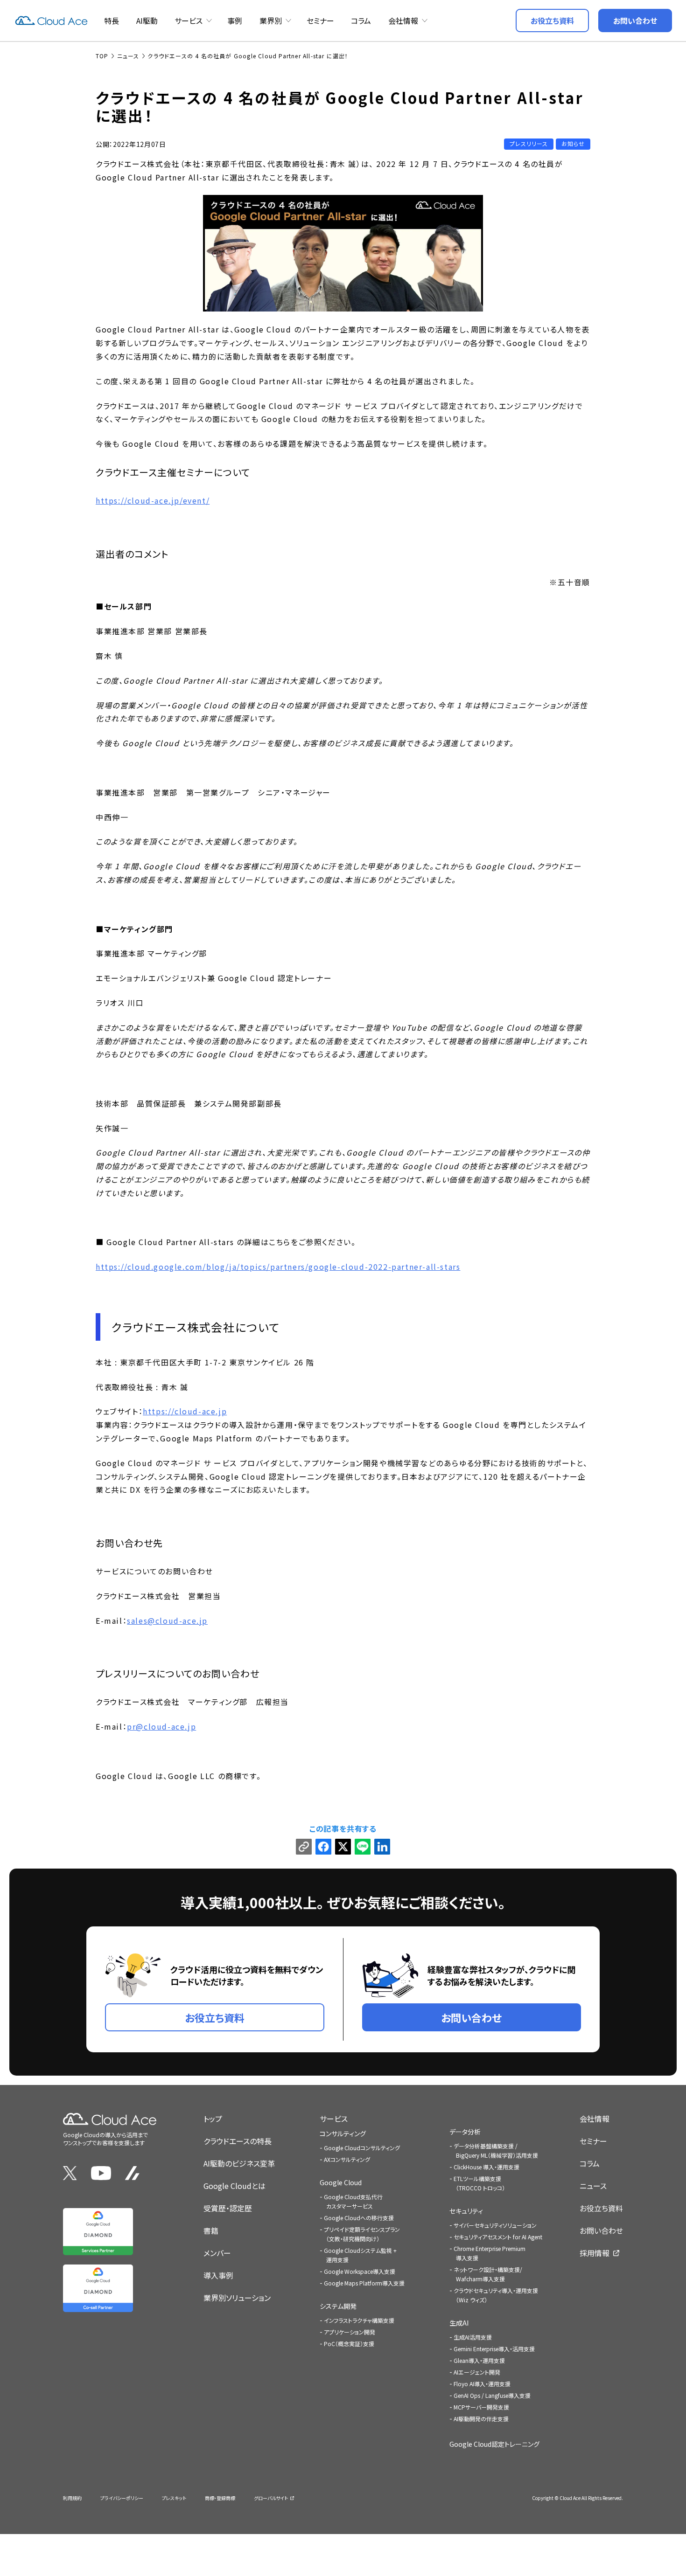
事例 (235, 21)
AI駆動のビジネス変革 (239, 2163)
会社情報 (403, 21)
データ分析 (465, 2132)
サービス (189, 21)
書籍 (211, 2230)
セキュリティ (466, 2211)
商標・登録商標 (220, 2498)
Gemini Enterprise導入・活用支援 (494, 2349)
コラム (361, 21)
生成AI (459, 2323)
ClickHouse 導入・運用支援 (486, 2167)
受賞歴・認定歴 (228, 2208)
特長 (112, 21)
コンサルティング (343, 2133)
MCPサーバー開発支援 (481, 2407)
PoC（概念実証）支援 (349, 2344)
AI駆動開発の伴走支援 (481, 2419)
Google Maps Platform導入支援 (364, 2283)
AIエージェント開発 (477, 2372)
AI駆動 (147, 21)
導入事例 (218, 2275)
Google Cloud (341, 2182)
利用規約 (72, 2498)
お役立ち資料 (601, 2208)
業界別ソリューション (237, 2298)
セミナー (320, 21)
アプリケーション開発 (350, 2332)
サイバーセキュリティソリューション (495, 2225)
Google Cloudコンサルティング (362, 2148)
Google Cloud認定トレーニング (494, 2444)
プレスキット (174, 2498)
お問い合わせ (601, 2230)
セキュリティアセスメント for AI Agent (498, 2237)
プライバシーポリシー (122, 2498)
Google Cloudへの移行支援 (359, 2218)
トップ (213, 2119)
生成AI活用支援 (473, 2337)
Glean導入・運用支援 (479, 2360)
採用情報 (595, 2253)
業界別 (271, 21)
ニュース (593, 2186)
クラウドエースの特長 (238, 2141)
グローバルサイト (271, 2498)
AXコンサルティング (347, 2159)
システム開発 (338, 2306)
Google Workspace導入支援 (360, 2271)
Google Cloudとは (234, 2186)
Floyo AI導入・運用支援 (482, 2384)
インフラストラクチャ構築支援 (359, 2320)
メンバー (217, 2253)
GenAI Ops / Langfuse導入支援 (492, 2395)
